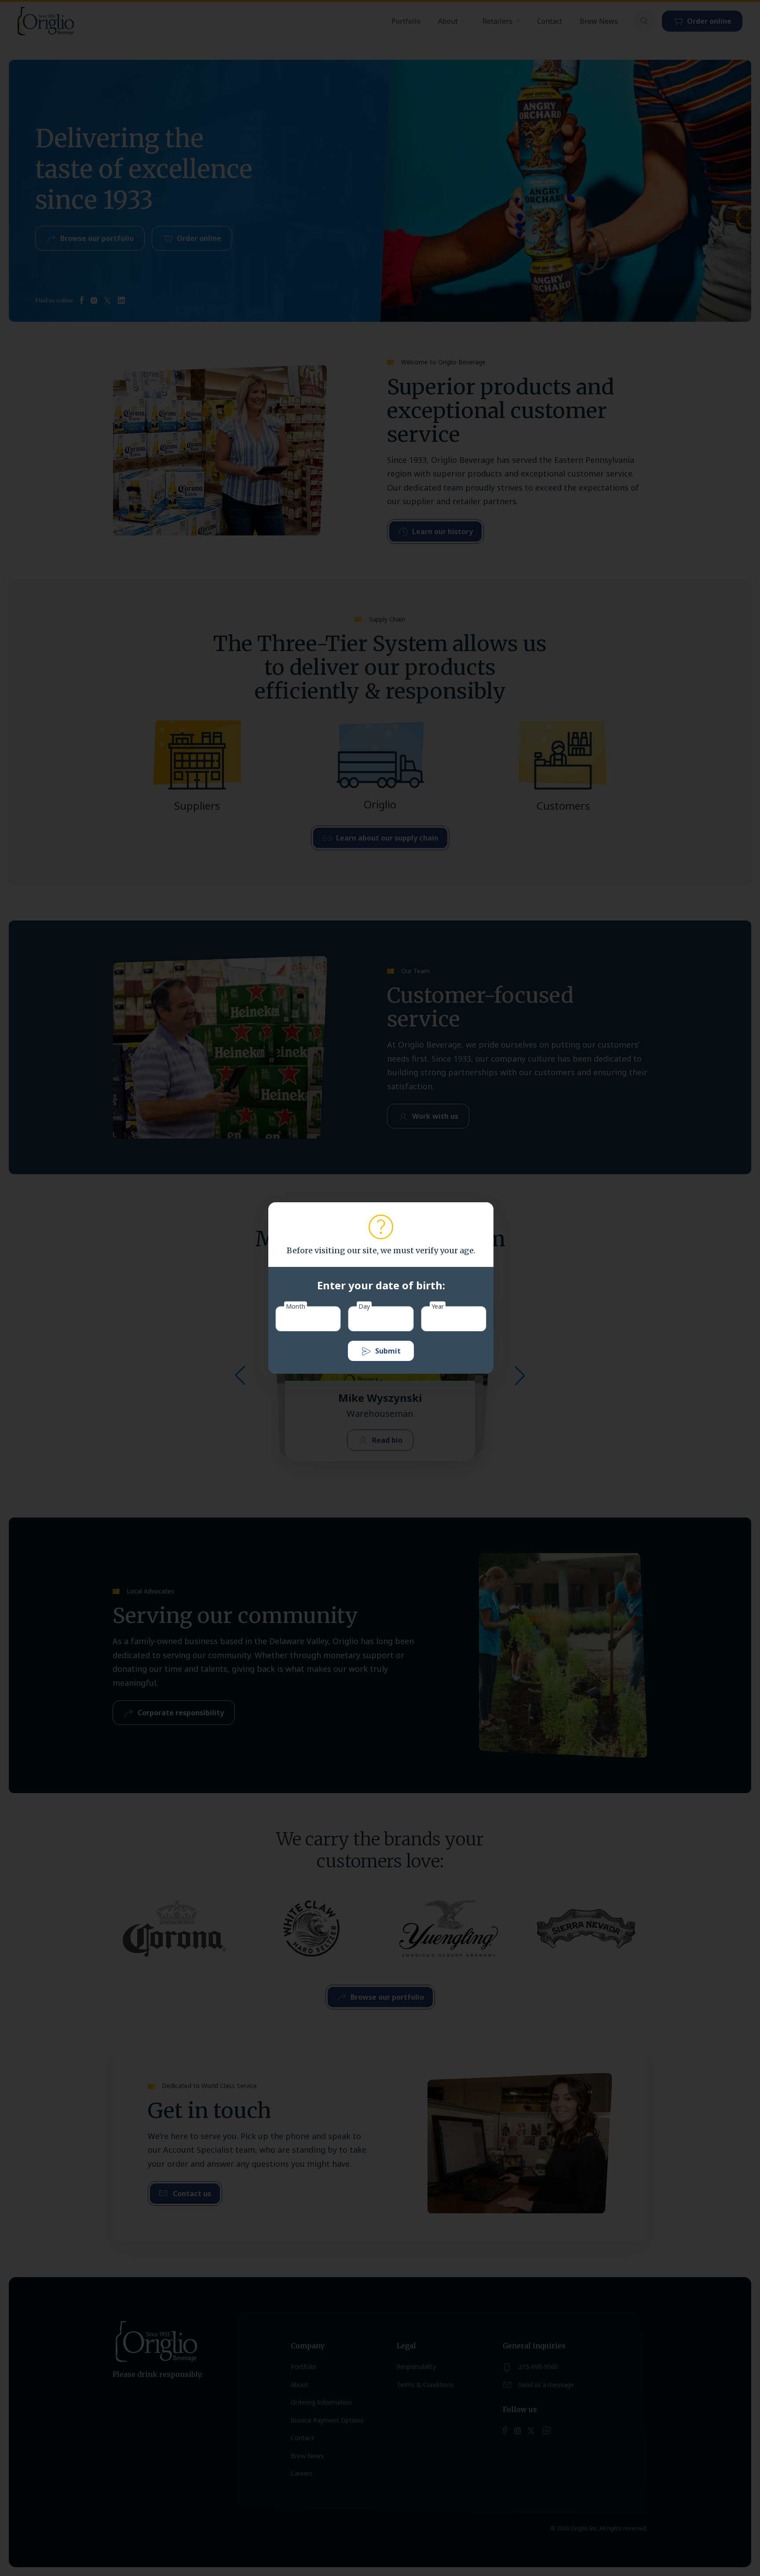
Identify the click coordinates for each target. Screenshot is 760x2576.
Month (296, 1306)
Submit (388, 1351)
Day (364, 1306)
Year (438, 1306)
